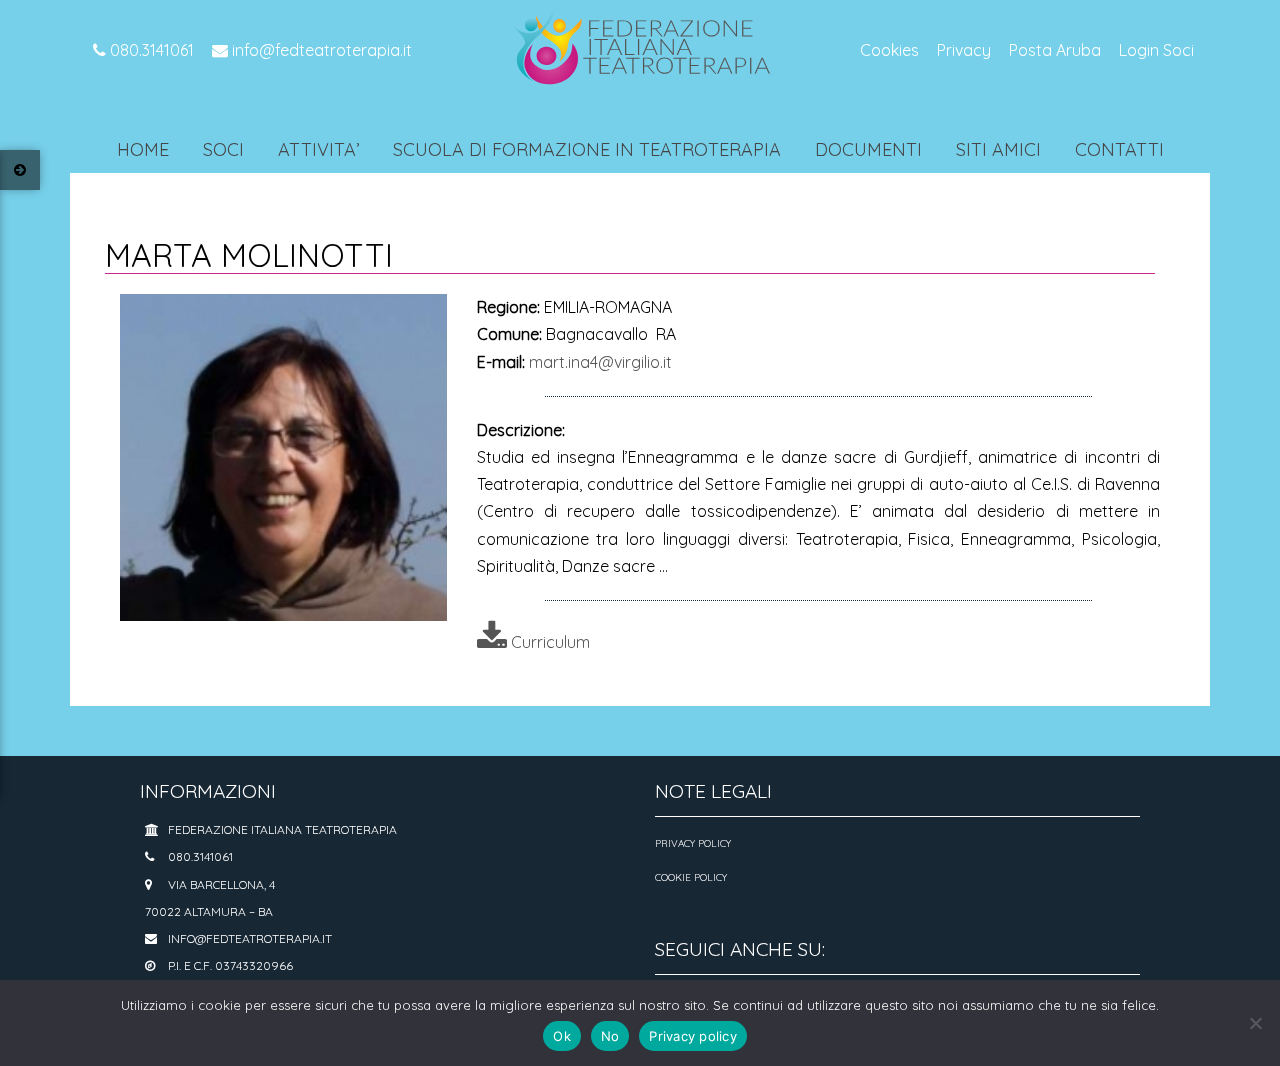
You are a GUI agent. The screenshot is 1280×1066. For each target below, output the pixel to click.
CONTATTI (1119, 149)
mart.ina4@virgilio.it (600, 362)
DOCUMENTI (868, 149)
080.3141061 (150, 50)
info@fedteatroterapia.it (320, 50)
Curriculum (548, 642)
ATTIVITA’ (318, 149)
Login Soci (1156, 50)
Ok (562, 1036)
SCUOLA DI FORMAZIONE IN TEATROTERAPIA (587, 149)
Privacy (964, 50)
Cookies (889, 50)
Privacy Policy (693, 843)
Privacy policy (693, 1036)
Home (143, 149)
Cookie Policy (691, 877)
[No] (1255, 1023)
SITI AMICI (998, 149)
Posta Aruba (1055, 50)
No (610, 1036)
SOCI (223, 149)
